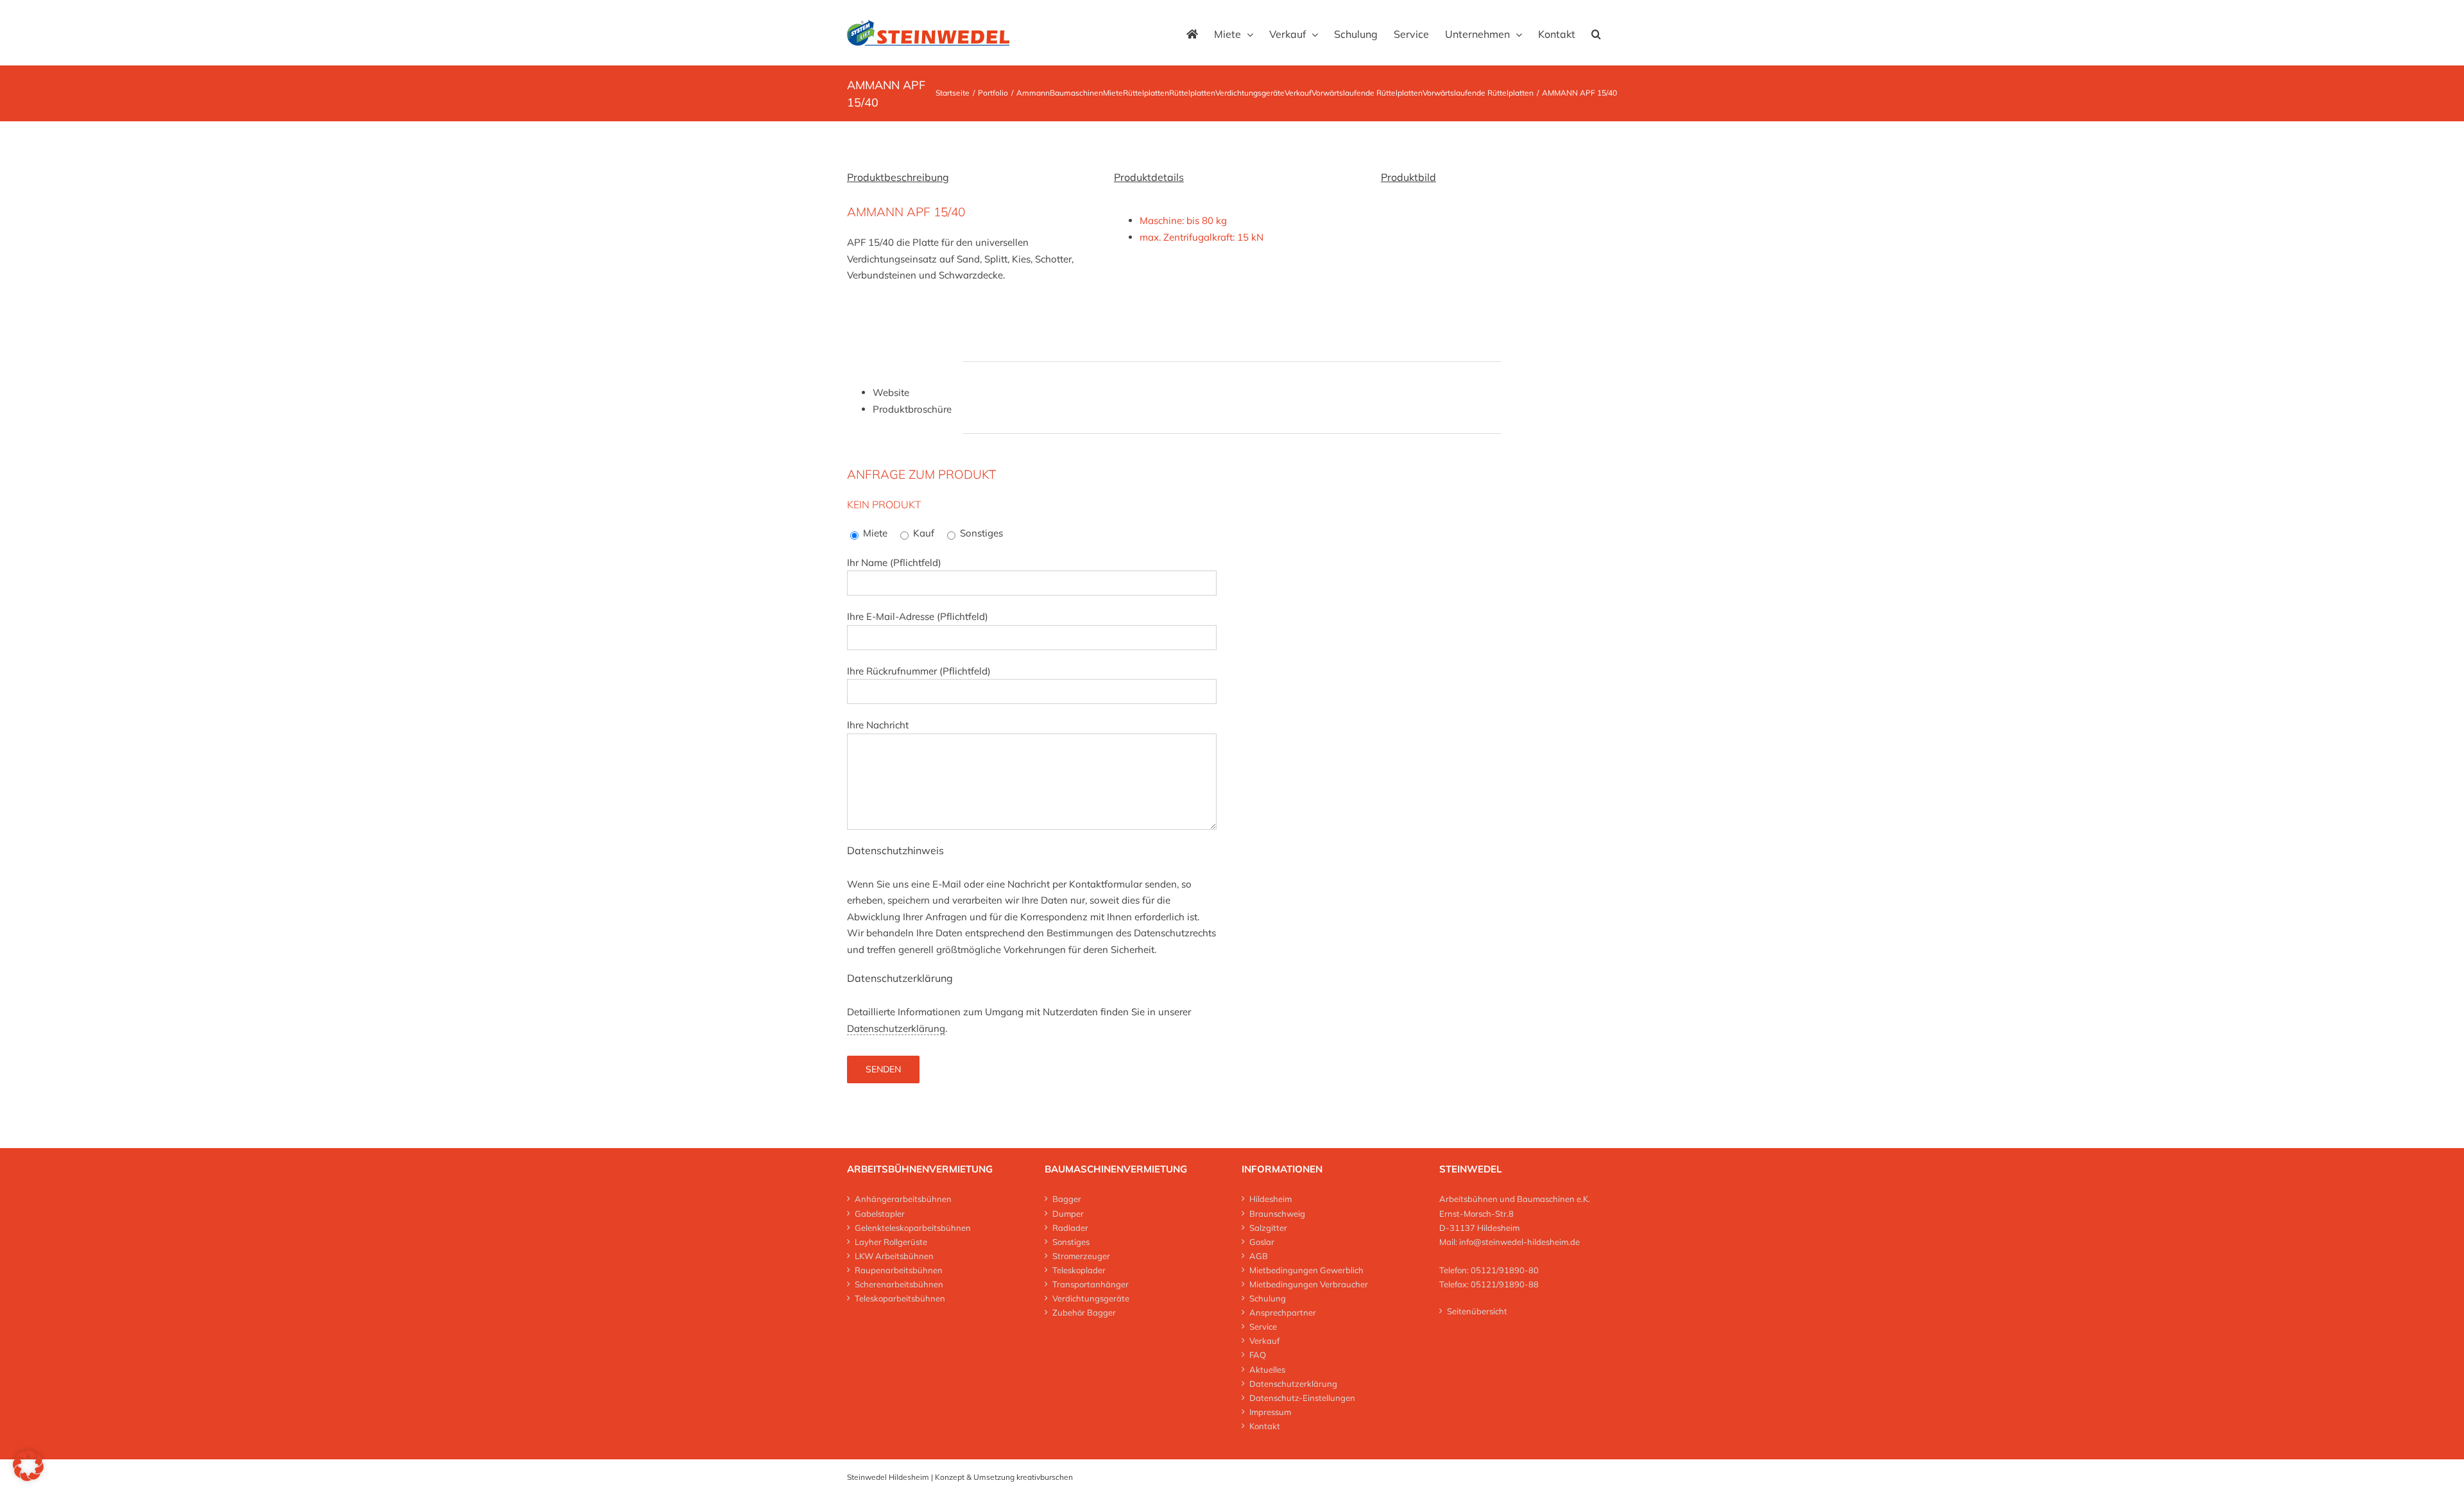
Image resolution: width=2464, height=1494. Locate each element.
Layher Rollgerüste (891, 1242)
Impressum (1270, 1412)
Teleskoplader (1079, 1270)
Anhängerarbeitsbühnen (903, 1199)
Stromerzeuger (1081, 1256)
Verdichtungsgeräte (1091, 1298)
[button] (1596, 33)
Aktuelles (1267, 1369)
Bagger (1067, 1199)
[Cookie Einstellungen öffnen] (28, 1478)
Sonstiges (1071, 1242)
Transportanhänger (1091, 1284)
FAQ (1258, 1355)
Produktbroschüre (912, 409)
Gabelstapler (880, 1214)
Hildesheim (1270, 1199)
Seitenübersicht (1477, 1311)
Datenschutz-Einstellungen (1302, 1398)
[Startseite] (1192, 33)
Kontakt (1265, 1426)
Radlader (1070, 1228)
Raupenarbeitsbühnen (899, 1270)
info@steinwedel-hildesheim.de (1519, 1242)
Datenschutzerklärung (896, 1028)
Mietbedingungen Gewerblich (1306, 1270)
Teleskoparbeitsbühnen (900, 1298)
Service (1263, 1327)
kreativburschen (1045, 1477)
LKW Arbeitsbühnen (894, 1256)
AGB (1259, 1256)
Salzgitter (1268, 1228)
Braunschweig (1277, 1214)
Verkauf (1264, 1341)
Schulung (1268, 1298)
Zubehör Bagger (1084, 1312)
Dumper (1068, 1214)
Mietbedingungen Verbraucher (1309, 1284)
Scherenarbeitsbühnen (899, 1284)
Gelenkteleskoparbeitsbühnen (913, 1228)
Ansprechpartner (1283, 1312)
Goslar (1262, 1242)
